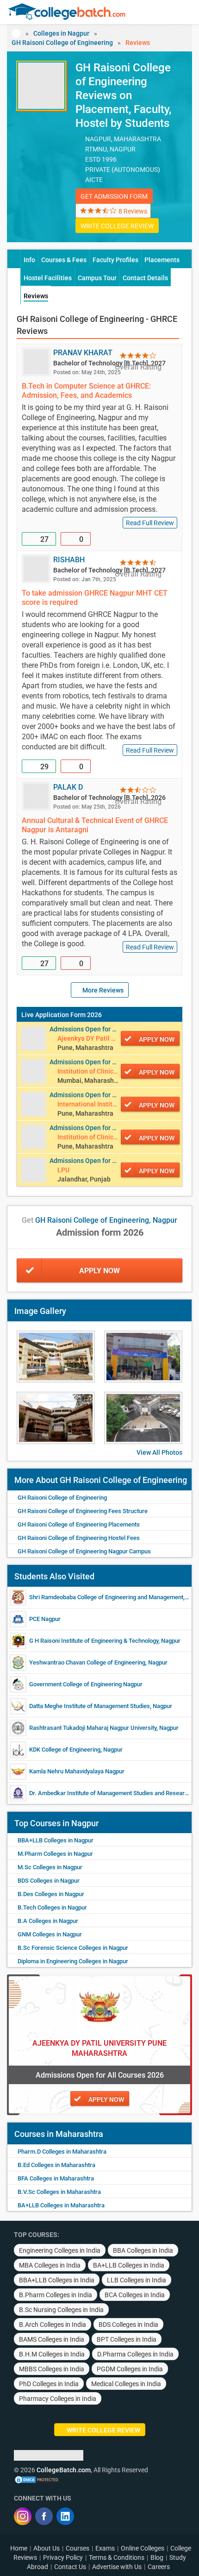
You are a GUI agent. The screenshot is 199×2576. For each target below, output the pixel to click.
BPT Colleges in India (127, 2339)
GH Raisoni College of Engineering (62, 43)
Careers (159, 2567)
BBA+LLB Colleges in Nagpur (56, 1840)
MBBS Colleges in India (52, 2369)
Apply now (157, 1039)
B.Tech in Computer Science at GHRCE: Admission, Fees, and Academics (86, 391)
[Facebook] (44, 2516)
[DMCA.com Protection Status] (37, 2479)
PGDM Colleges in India (130, 2369)
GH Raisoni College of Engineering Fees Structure (83, 1511)
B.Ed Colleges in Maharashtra (56, 2165)
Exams (105, 2548)
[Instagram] (23, 2516)
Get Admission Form (114, 196)
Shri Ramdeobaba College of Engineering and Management (106, 1597)
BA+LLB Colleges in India (129, 2265)
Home (19, 2548)
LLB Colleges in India (137, 2280)
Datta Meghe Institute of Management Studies (90, 1706)
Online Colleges (143, 2548)
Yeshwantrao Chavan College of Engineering (87, 1662)
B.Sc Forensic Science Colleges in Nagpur (73, 1948)
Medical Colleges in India (126, 2384)
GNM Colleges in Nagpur (50, 1934)
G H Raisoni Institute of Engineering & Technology (94, 1641)
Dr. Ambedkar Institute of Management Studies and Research (110, 1793)
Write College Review (117, 226)
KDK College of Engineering (65, 1750)
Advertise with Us (117, 2567)
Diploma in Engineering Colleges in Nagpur (73, 1961)
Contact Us (70, 2567)
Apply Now (99, 1271)
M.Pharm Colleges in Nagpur (55, 1854)
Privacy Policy (63, 2557)
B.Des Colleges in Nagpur (51, 1894)
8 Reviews (133, 211)
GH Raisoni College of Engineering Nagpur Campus (84, 1551)
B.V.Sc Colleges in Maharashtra (59, 2192)
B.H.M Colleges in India (52, 2354)
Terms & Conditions (117, 2557)
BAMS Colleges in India (52, 2339)
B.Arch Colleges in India (53, 2325)
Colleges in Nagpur (61, 33)
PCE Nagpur (45, 1619)
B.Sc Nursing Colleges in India (61, 2310)
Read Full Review (150, 523)
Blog (157, 2557)
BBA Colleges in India (143, 2250)
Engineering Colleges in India (60, 2250)
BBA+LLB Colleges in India (57, 2280)
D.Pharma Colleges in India (135, 2354)
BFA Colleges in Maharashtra (56, 2178)
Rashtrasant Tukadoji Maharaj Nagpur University (93, 1728)
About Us (47, 2548)
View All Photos (159, 1452)
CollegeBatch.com (64, 2470)
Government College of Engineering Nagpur (86, 1684)
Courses (78, 2548)
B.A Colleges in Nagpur (48, 1921)
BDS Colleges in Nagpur (49, 1881)
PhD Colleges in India (49, 2384)
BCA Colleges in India (135, 2295)
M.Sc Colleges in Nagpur (50, 1867)
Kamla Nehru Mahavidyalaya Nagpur (77, 1771)
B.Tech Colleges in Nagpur (52, 1907)
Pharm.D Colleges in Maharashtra (62, 2152)
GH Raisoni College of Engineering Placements (79, 1524)
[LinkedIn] (65, 2516)
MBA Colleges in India (50, 2265)
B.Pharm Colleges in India (56, 2295)
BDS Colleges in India (128, 2325)
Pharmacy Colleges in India (58, 2399)
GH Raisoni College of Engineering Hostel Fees (79, 1538)
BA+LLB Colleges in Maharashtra (61, 2205)
